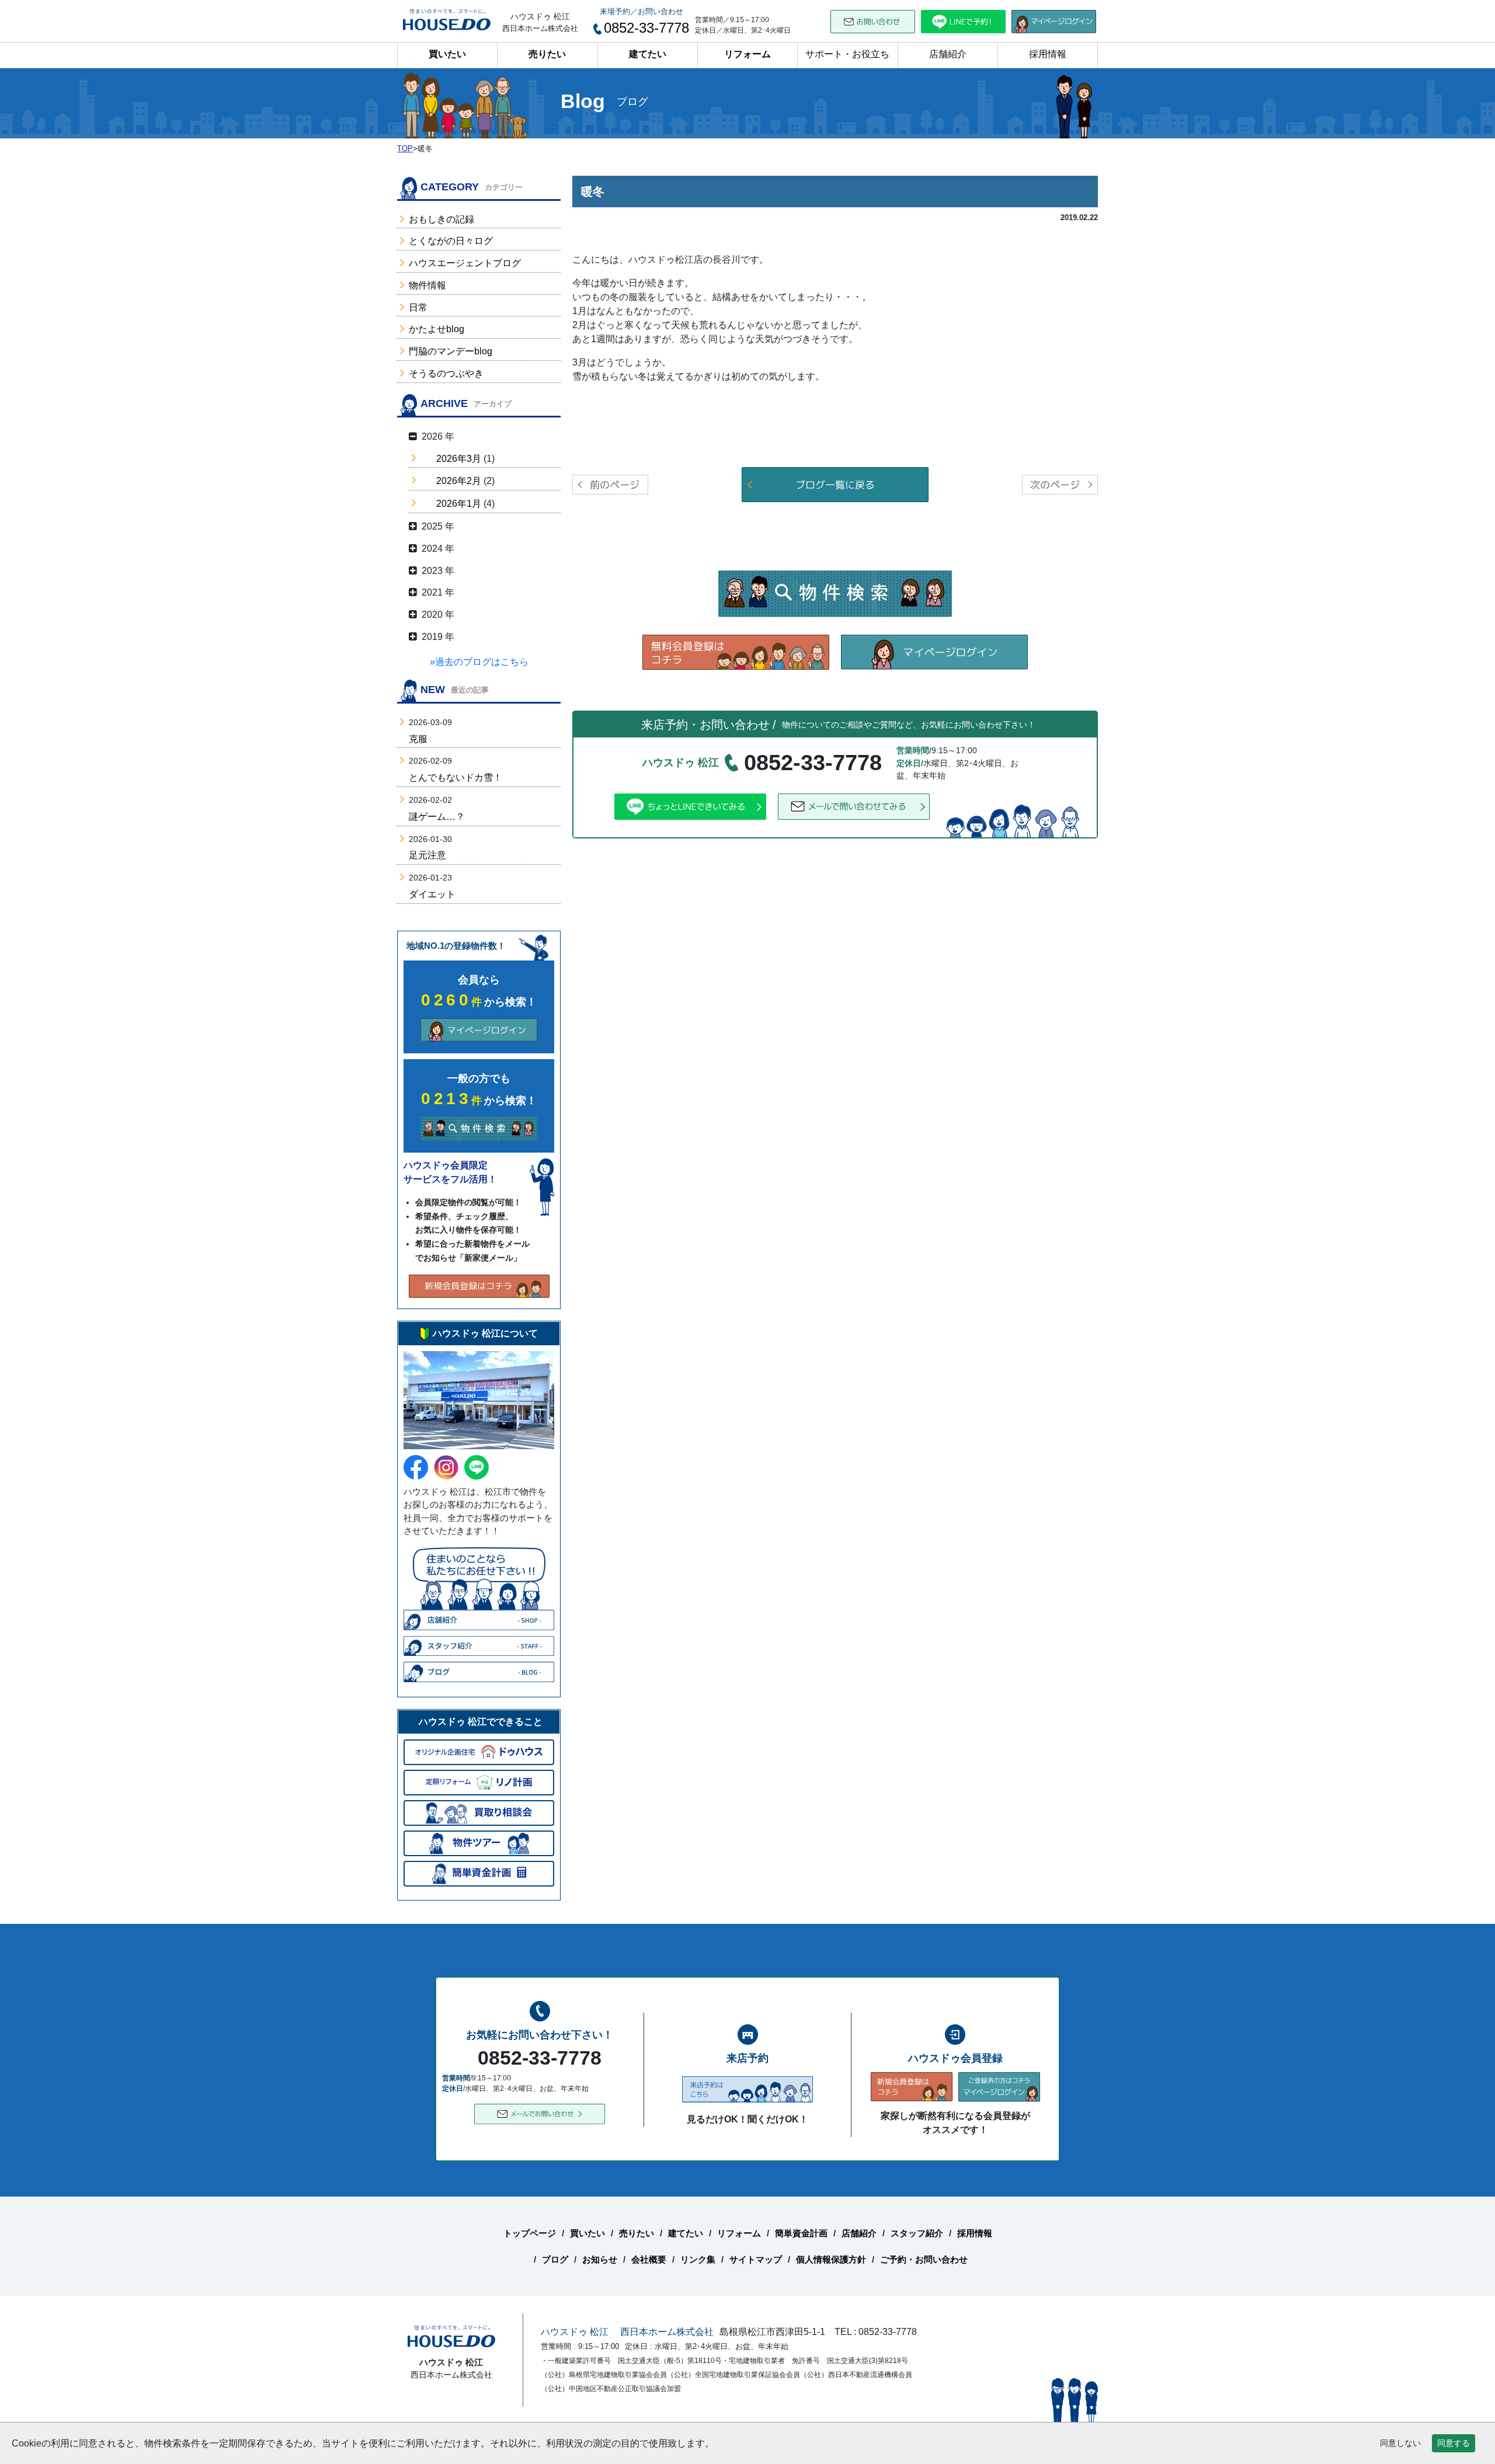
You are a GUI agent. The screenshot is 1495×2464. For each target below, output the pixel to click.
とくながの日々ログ (451, 241)
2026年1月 (459, 504)
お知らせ (600, 2259)
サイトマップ (756, 2259)
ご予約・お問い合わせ (924, 2259)
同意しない (1400, 2443)
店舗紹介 (948, 54)
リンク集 (698, 2259)
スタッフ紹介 (917, 2233)
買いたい (447, 54)
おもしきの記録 (441, 219)
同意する (1454, 2443)
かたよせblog (437, 329)
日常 (418, 307)
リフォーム (747, 54)
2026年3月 (459, 459)
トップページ (530, 2233)
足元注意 (427, 855)
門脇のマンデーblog (451, 351)
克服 (418, 739)
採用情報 (1048, 54)
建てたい (648, 54)
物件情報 (427, 285)
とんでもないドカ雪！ (456, 777)
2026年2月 (459, 481)
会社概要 (649, 2259)
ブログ (555, 2259)
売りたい (547, 54)
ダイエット (432, 894)
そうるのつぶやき (446, 373)
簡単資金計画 (801, 2233)
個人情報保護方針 (831, 2259)
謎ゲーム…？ (437, 817)
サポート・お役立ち (847, 54)
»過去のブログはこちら (479, 662)
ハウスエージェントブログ (465, 263)
